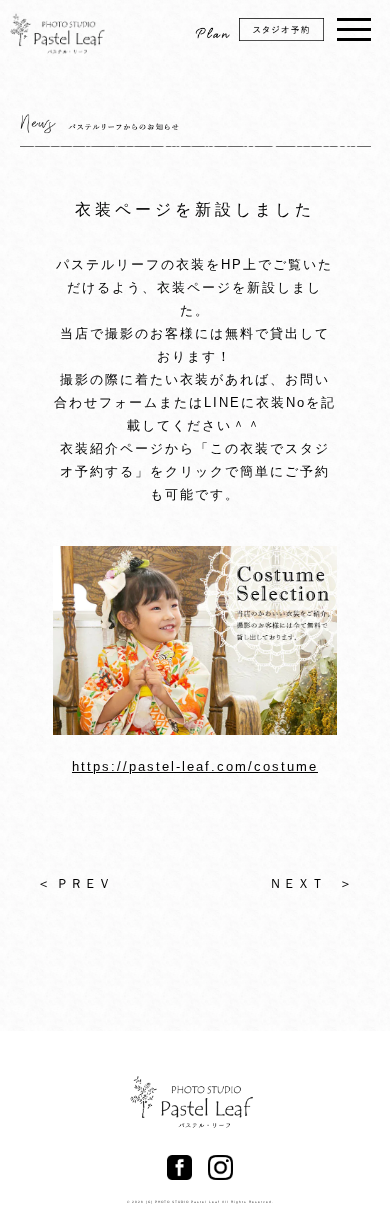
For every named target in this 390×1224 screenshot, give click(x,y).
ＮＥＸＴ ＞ (311, 883)
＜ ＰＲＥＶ (74, 883)
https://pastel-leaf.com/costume (195, 766)
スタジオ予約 (292, 36)
